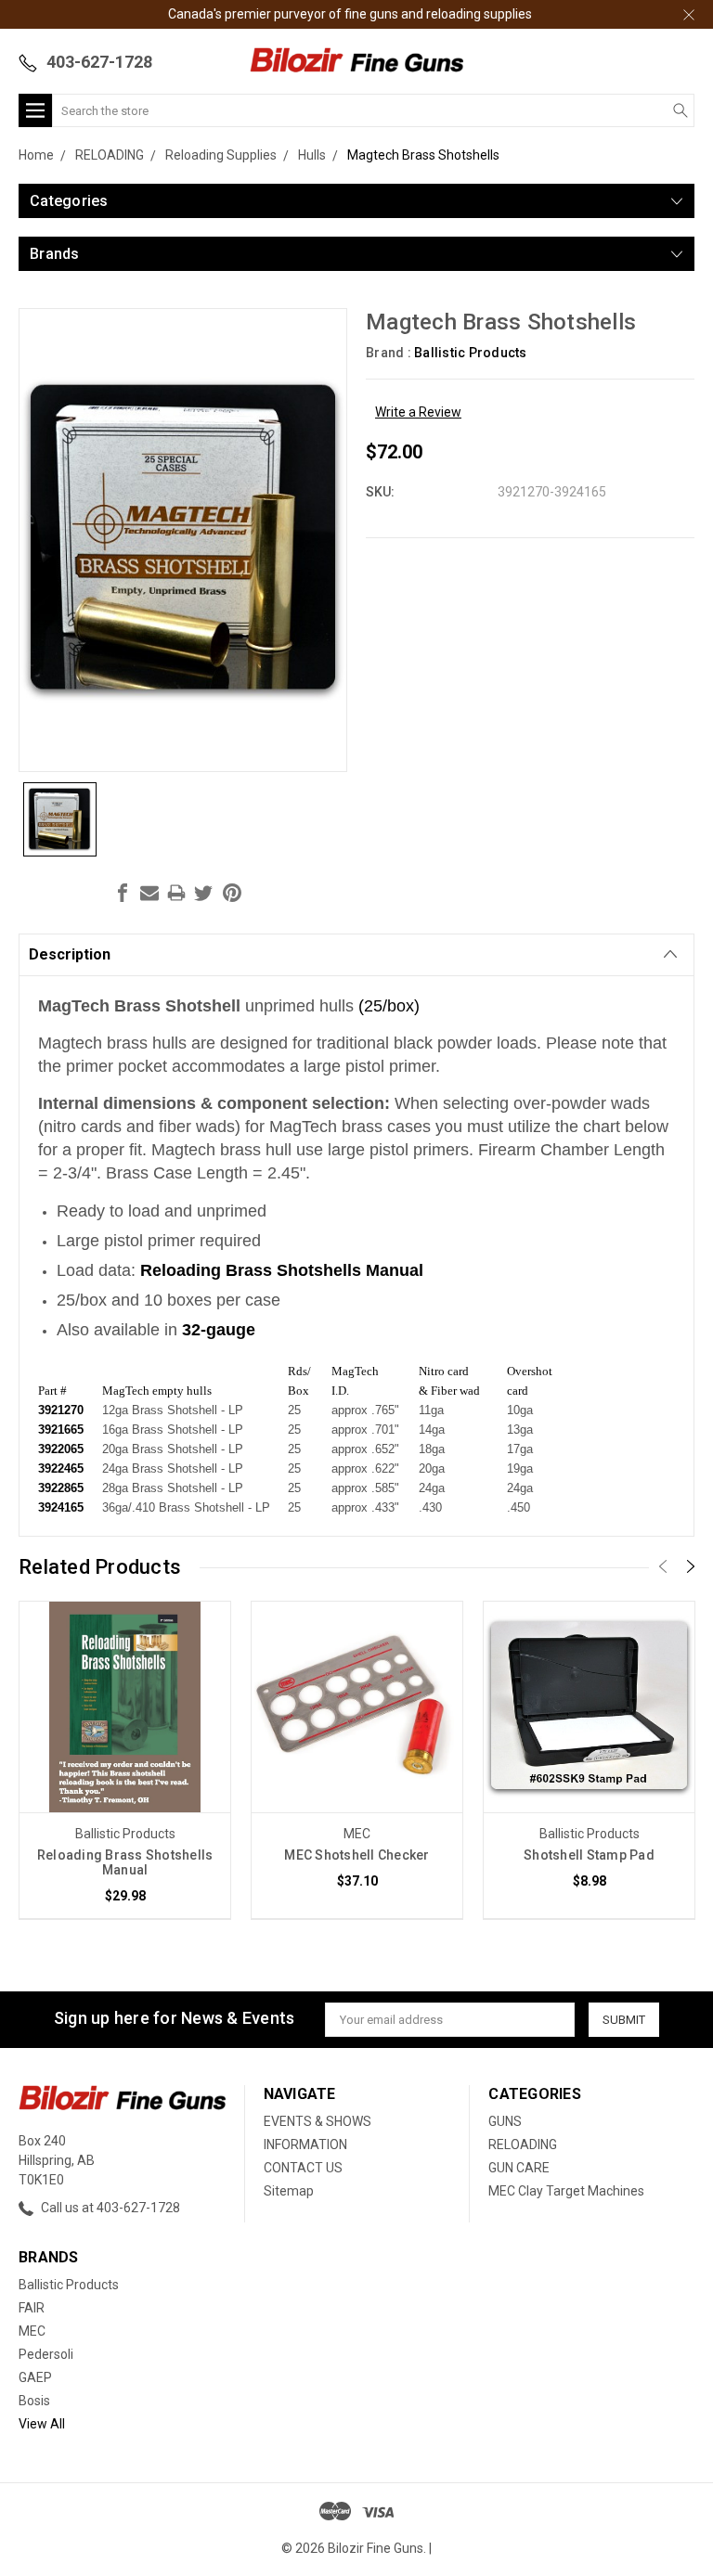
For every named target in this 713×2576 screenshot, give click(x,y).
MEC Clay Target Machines (566, 2191)
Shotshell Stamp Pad (589, 1855)
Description (70, 954)
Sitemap (289, 2191)
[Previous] (663, 1566)
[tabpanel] (125, 1760)
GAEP (35, 2377)
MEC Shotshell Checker (356, 1855)
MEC (32, 2331)
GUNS (505, 2121)
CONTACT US (303, 2168)
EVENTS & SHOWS (318, 2121)
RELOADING (523, 2145)
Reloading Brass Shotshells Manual (125, 1862)
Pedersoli (46, 2354)
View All (42, 2424)
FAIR (32, 2308)
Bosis (34, 2401)
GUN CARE (519, 2168)
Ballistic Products (69, 2285)
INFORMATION (305, 2145)
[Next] (691, 1566)
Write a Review (418, 412)
